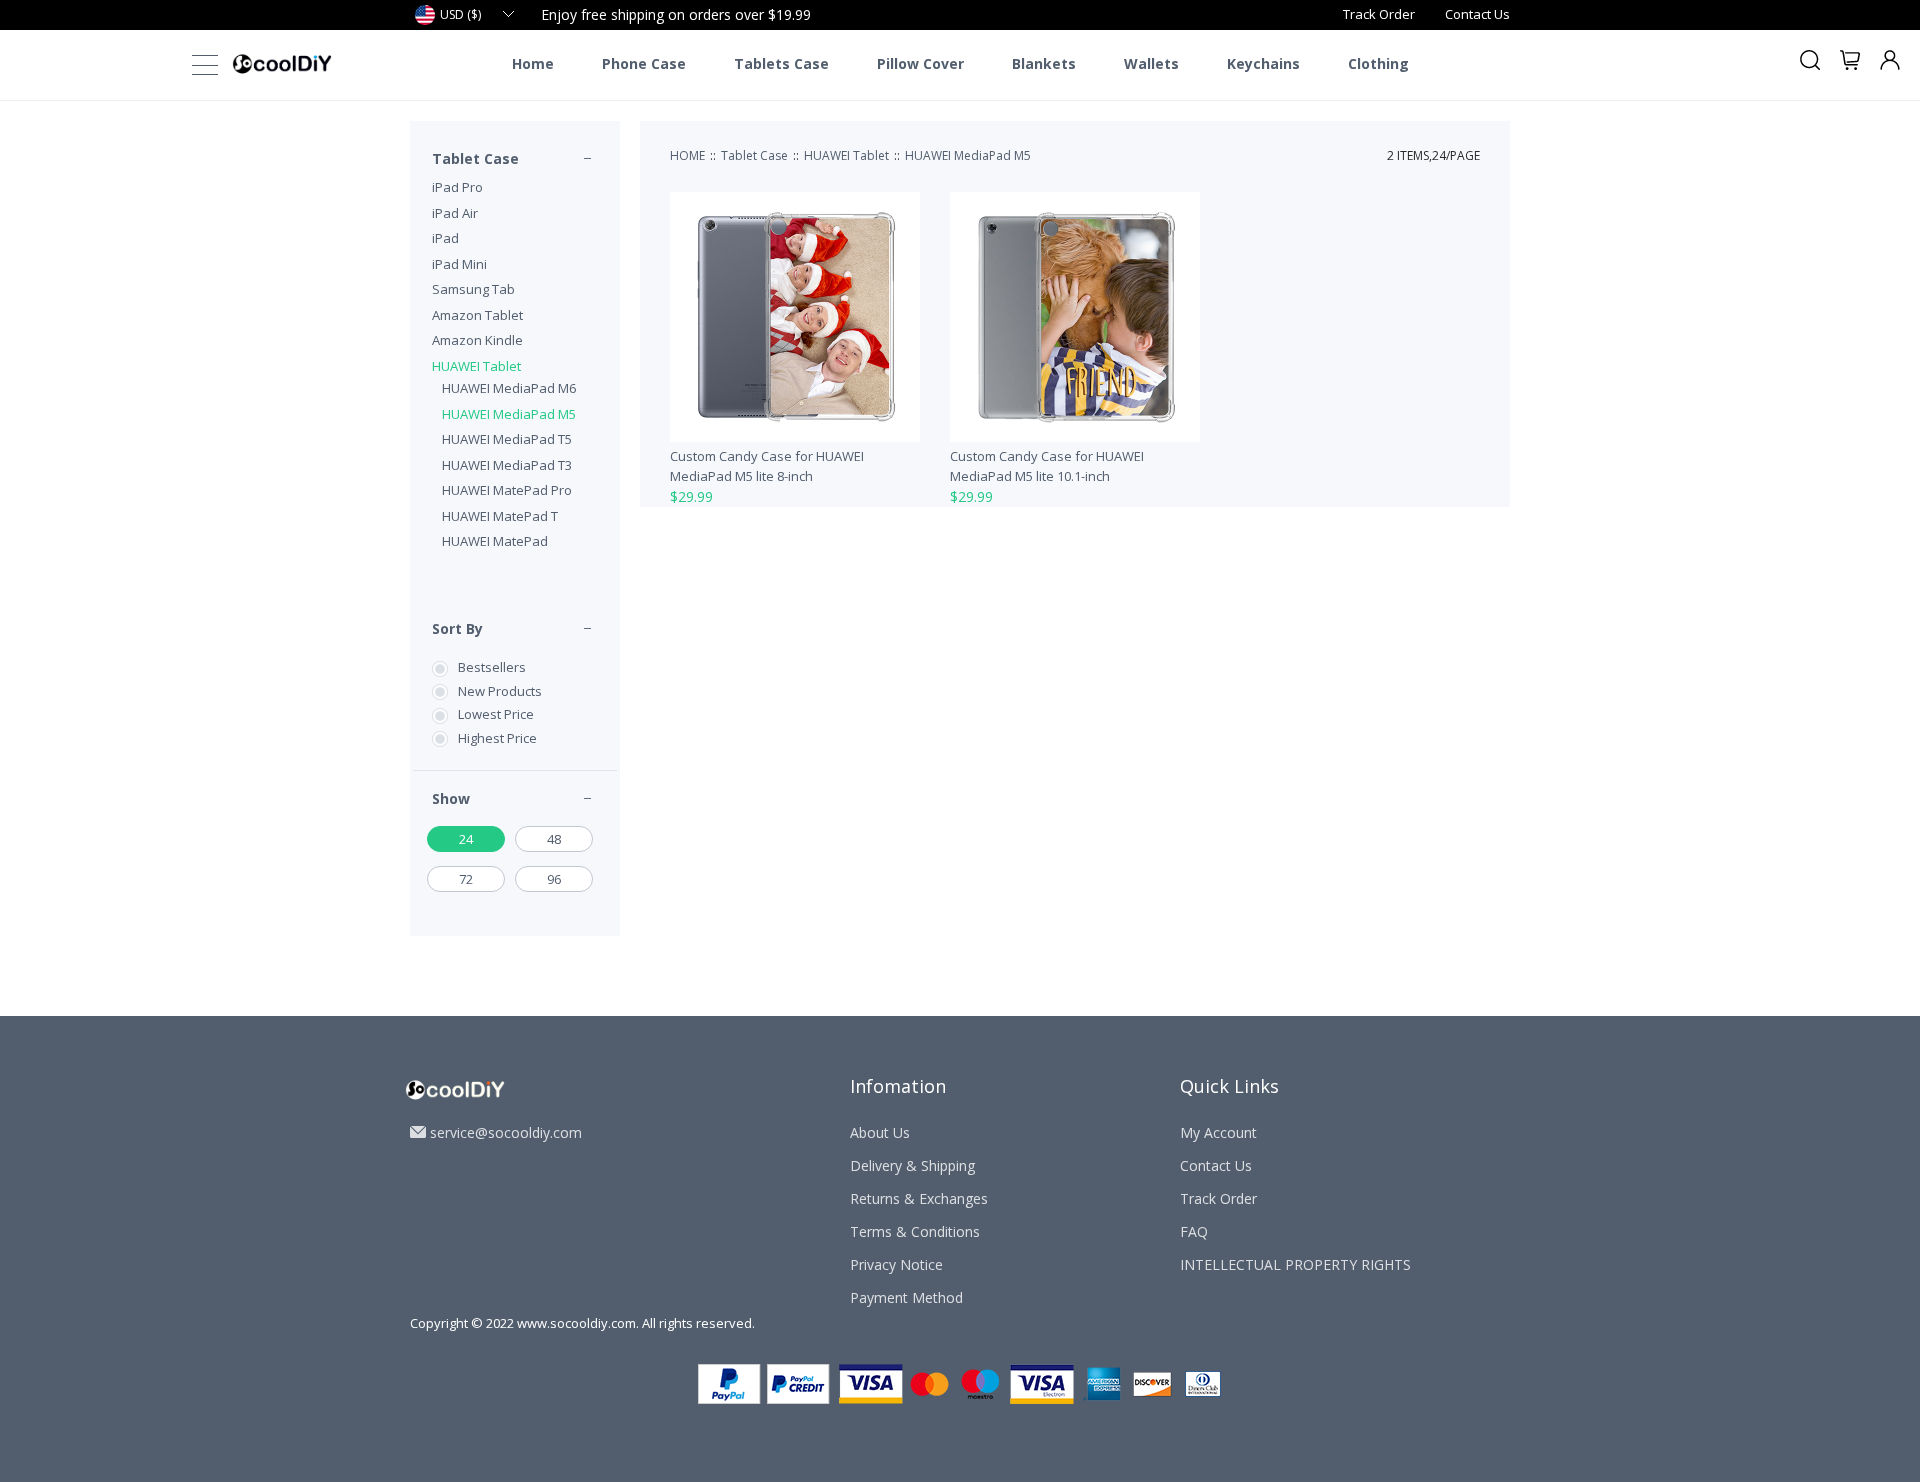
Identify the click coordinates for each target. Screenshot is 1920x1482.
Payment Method (906, 1297)
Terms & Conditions (915, 1231)
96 (554, 879)
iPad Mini (459, 264)
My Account (1218, 1132)
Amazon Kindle (477, 340)
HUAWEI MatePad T (500, 516)
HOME (687, 155)
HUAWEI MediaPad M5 (509, 414)
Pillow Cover (920, 64)
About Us (880, 1132)
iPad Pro (457, 187)
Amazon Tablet (477, 315)
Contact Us (1477, 14)
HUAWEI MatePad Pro (507, 490)
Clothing (1378, 64)
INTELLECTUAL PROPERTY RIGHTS (1295, 1264)
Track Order (1379, 14)
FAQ (1194, 1231)
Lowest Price (496, 714)
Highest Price (497, 738)
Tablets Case (781, 64)
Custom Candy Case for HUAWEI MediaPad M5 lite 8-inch (767, 466)
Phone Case (644, 64)
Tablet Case (475, 158)
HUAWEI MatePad (495, 541)
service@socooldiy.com (506, 1132)
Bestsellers (492, 667)
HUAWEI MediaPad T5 (507, 439)
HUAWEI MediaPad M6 (509, 388)
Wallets (1151, 64)
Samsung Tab (473, 289)
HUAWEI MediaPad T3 (507, 465)
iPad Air (455, 213)
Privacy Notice (896, 1264)
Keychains (1263, 64)
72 (466, 879)
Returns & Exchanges (919, 1198)
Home (533, 64)
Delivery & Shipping (912, 1165)
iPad (445, 238)
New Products (500, 691)
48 (554, 839)
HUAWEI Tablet (476, 366)
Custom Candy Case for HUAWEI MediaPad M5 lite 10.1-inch (1047, 466)
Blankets (1044, 64)
